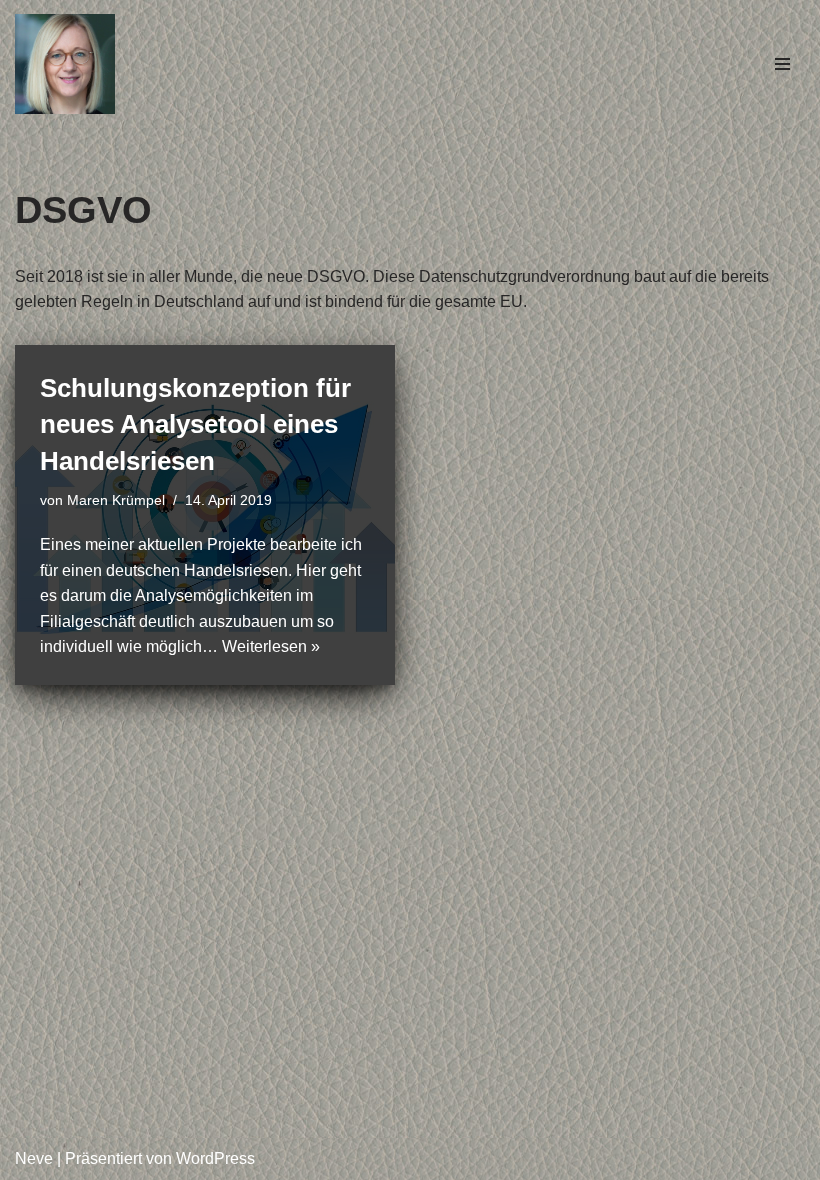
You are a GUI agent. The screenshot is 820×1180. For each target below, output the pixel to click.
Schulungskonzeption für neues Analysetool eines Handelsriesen (195, 424)
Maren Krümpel (116, 500)
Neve (34, 1158)
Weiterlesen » (271, 646)
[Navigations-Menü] (782, 64)
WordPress (215, 1158)
